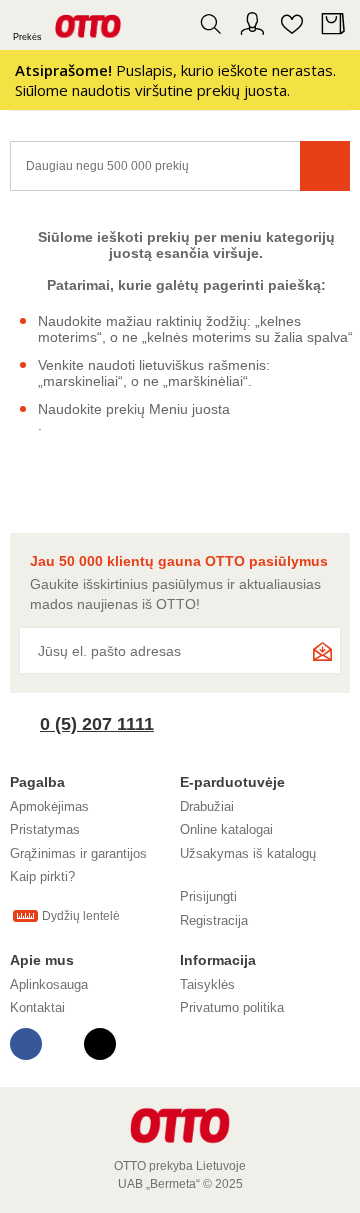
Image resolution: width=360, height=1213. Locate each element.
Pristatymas (45, 829)
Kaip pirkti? (42, 876)
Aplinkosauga (49, 984)
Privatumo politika (232, 1007)
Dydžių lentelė (81, 916)
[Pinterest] (63, 1044)
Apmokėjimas (49, 806)
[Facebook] (26, 1044)
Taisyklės (207, 984)
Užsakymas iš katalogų (248, 853)
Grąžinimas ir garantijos (78, 853)
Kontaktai (37, 1007)
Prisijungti (208, 896)
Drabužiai (207, 806)
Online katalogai (226, 829)
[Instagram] (100, 1044)
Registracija (214, 920)
